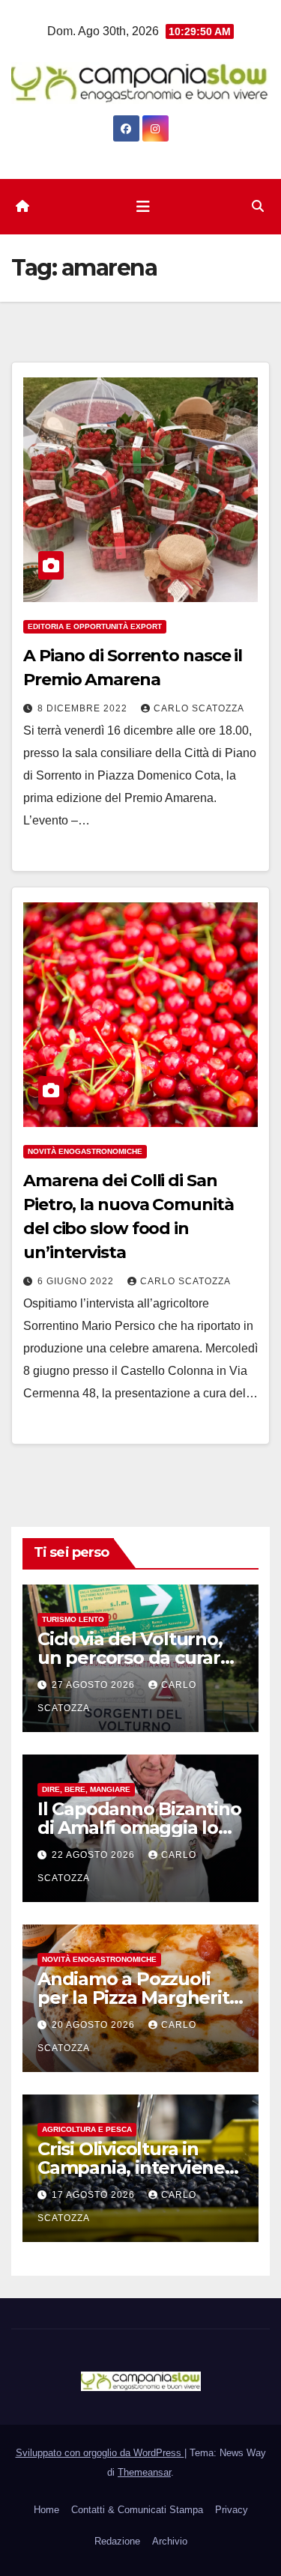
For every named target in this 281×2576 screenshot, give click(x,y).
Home (46, 2510)
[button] (258, 206)
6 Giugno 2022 (77, 1281)
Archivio (170, 2541)
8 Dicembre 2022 (84, 708)
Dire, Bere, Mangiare (86, 1789)
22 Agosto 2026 (95, 1855)
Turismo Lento (73, 1619)
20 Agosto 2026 (95, 2025)
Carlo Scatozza (199, 708)
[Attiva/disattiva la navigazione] (143, 207)
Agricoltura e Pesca (87, 2129)
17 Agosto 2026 (95, 2195)
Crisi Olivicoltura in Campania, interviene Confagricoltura (131, 2168)
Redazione (117, 2541)
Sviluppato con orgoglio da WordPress (100, 2453)
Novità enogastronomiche (85, 1151)
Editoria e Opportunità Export (95, 626)
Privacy (232, 2510)
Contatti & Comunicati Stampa (137, 2510)
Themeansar (144, 2472)
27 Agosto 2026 (95, 1685)
